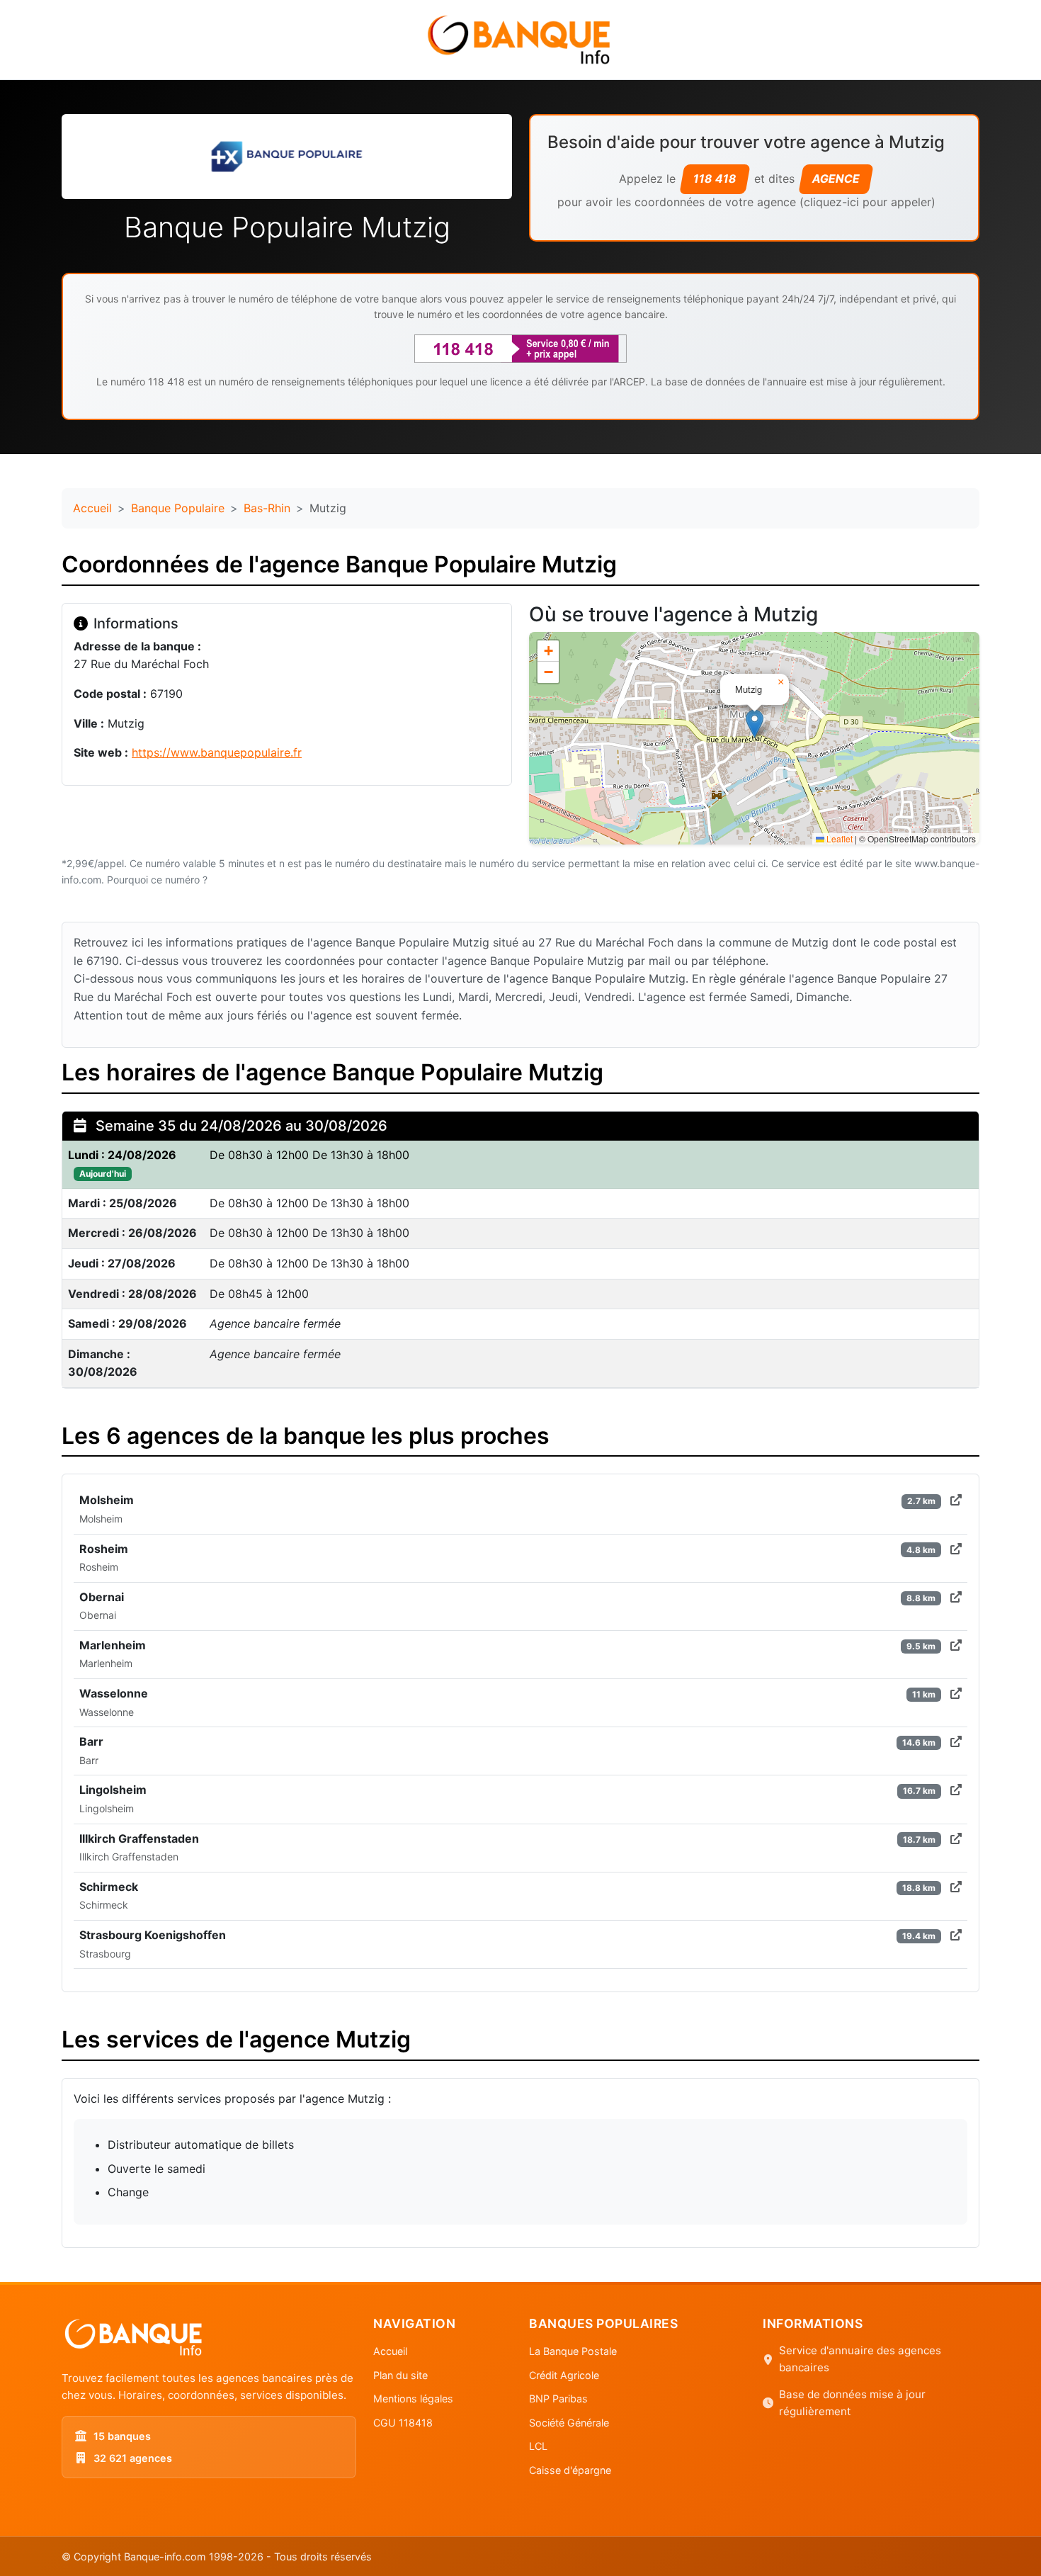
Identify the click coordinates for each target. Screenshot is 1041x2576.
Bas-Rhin (267, 508)
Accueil (92, 508)
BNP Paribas (558, 2399)
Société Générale (569, 2423)
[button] (755, 724)
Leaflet (838, 838)
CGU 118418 (403, 2423)
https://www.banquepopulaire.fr (217, 752)
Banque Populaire (178, 508)
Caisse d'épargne (570, 2470)
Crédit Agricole (564, 2375)
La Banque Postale (573, 2351)
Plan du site (400, 2375)
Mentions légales (413, 2399)
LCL (538, 2446)
